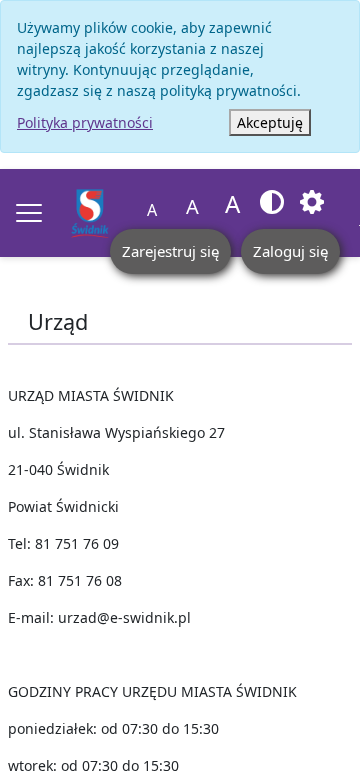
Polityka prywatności (85, 122)
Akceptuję (270, 122)
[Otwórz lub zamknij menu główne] (29, 213)
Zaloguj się (290, 251)
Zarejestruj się (170, 251)
